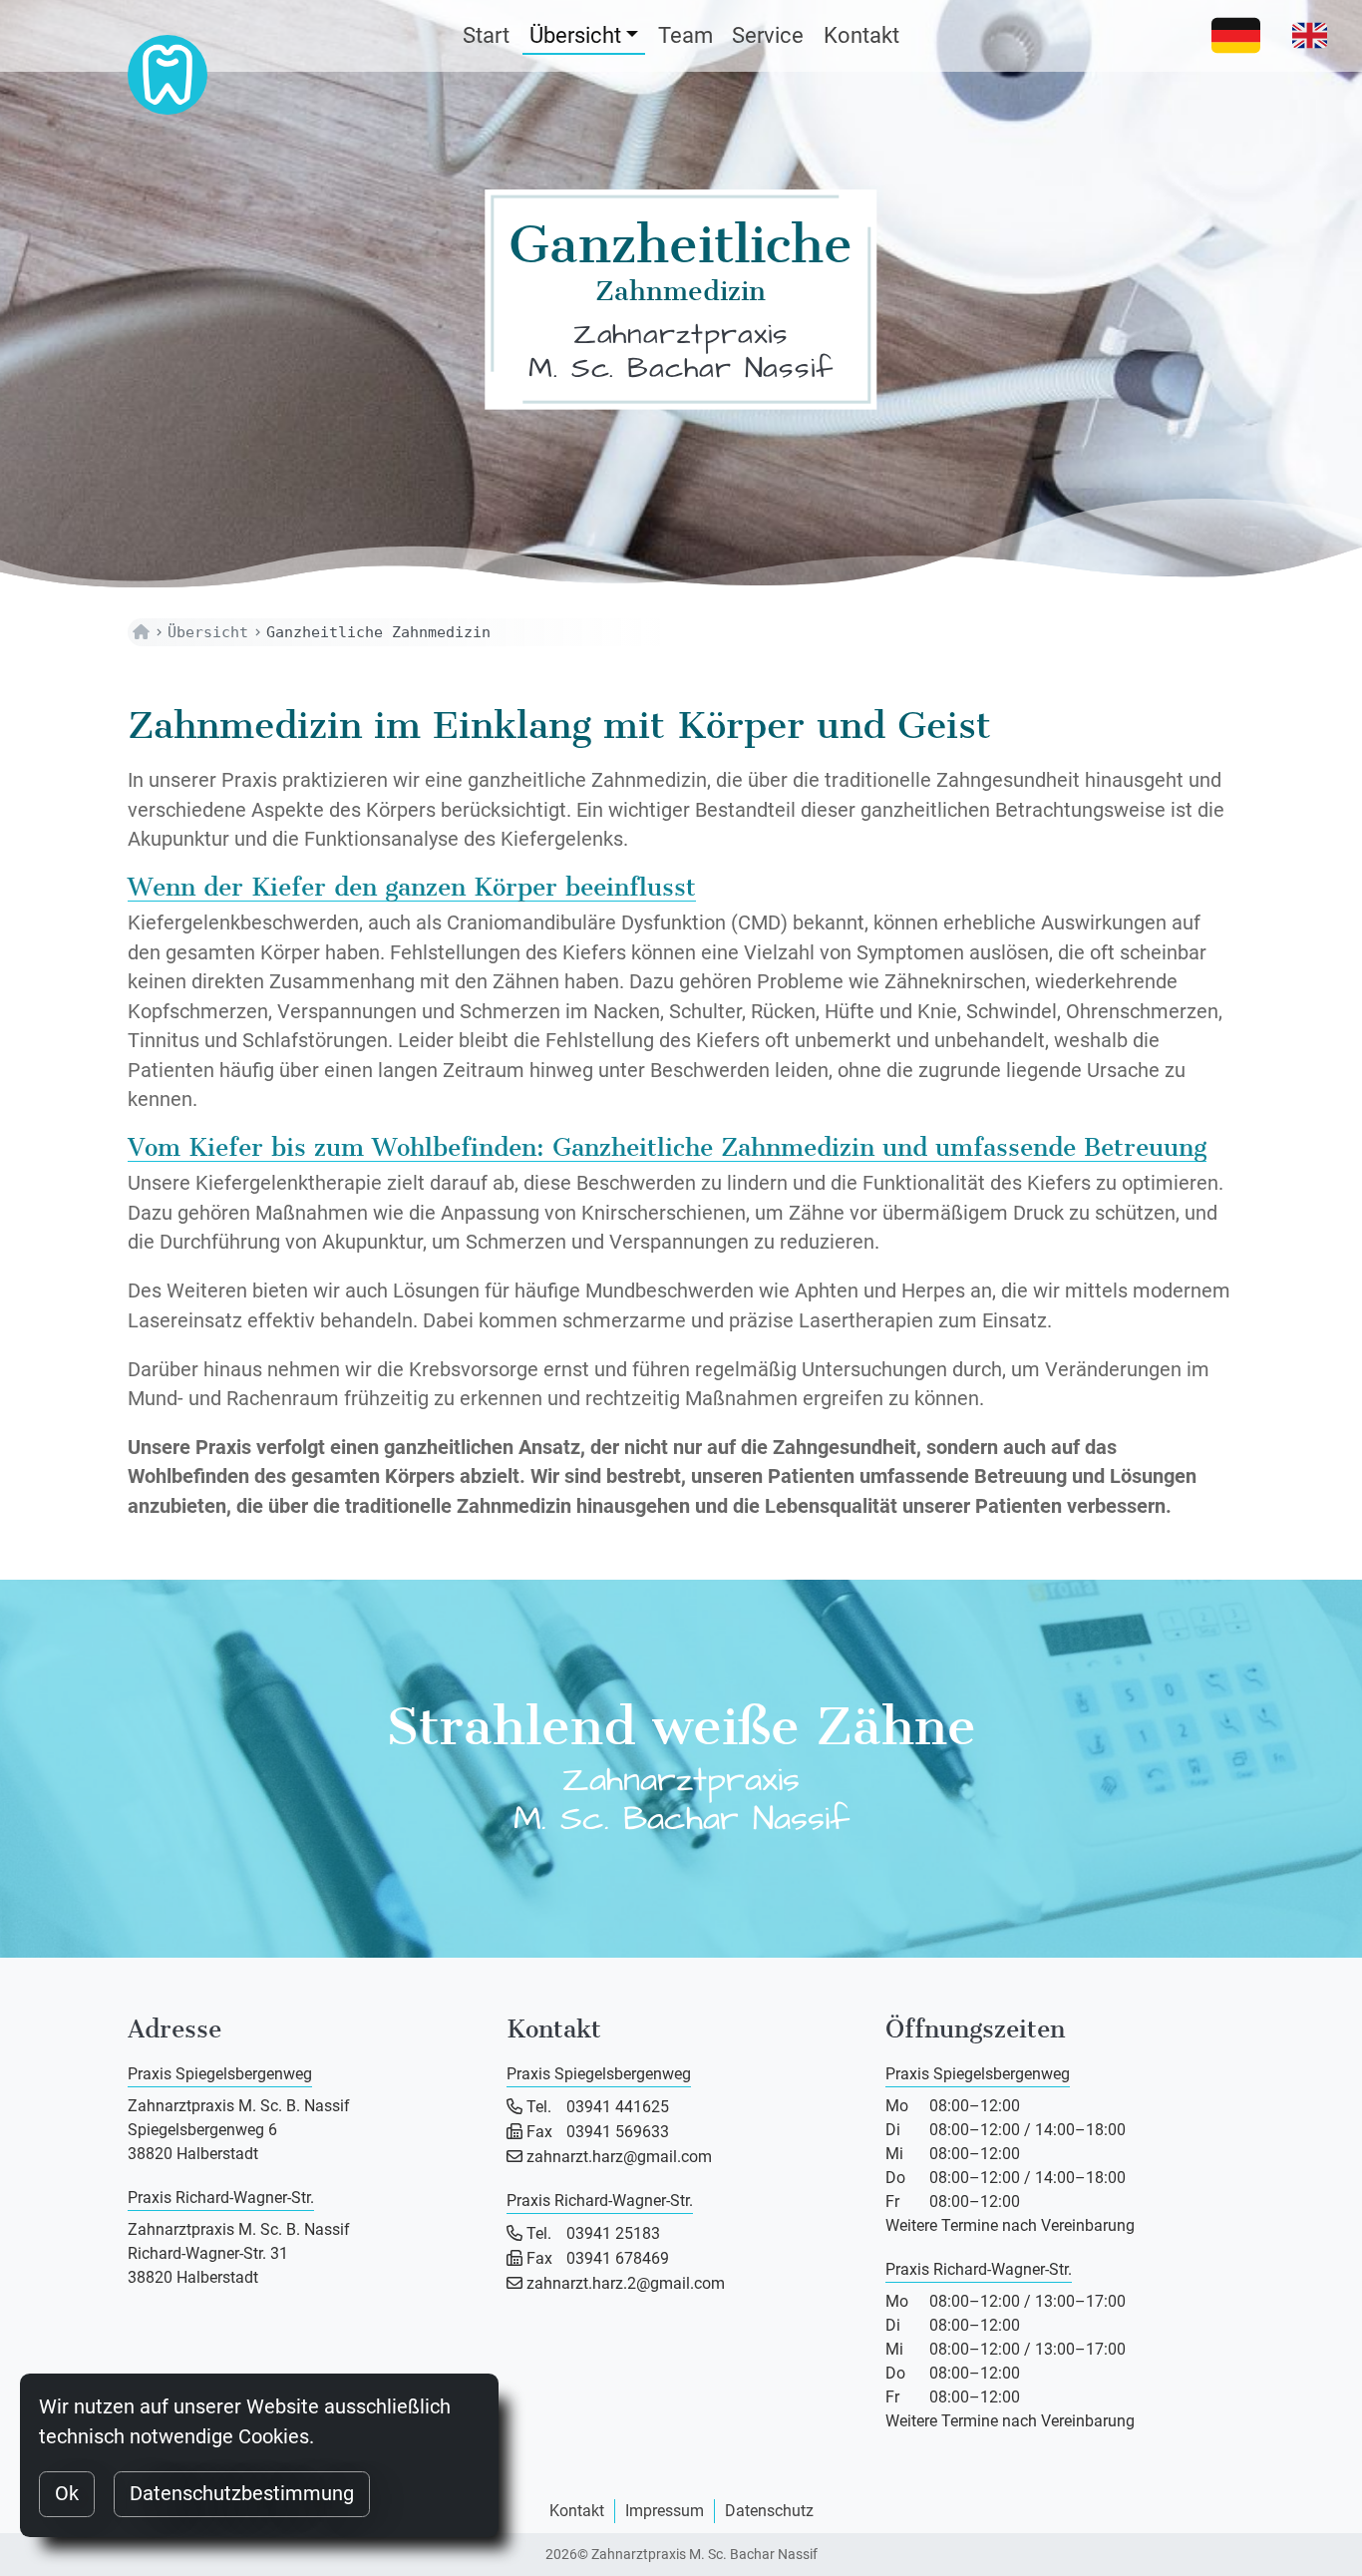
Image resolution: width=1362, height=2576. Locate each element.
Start (486, 35)
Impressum (665, 2511)
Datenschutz (769, 2511)
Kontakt (861, 35)
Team (685, 35)
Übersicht (575, 35)
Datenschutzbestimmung (242, 2494)
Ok (67, 2494)
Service (768, 35)
